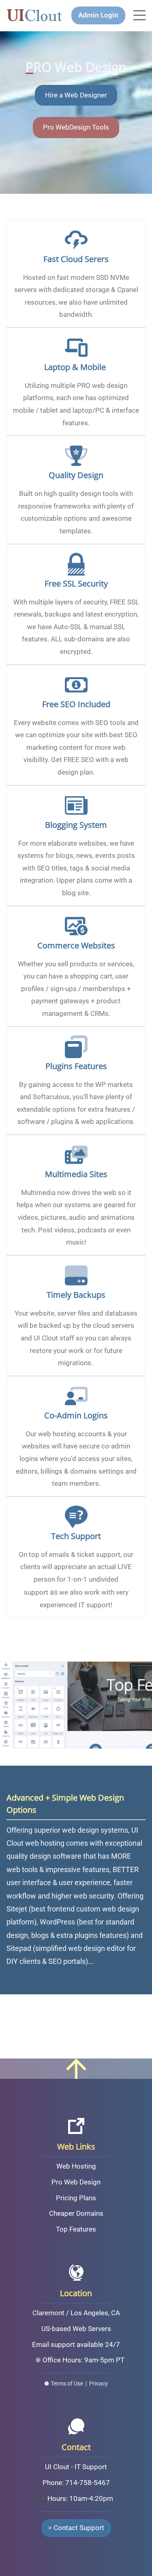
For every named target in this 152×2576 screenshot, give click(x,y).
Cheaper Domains (76, 2213)
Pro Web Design (76, 2182)
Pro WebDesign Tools (76, 127)
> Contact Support (76, 2528)
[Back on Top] (76, 2065)
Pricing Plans (76, 2198)
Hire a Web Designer (76, 95)
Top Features (76, 2229)
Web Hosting (76, 2166)
